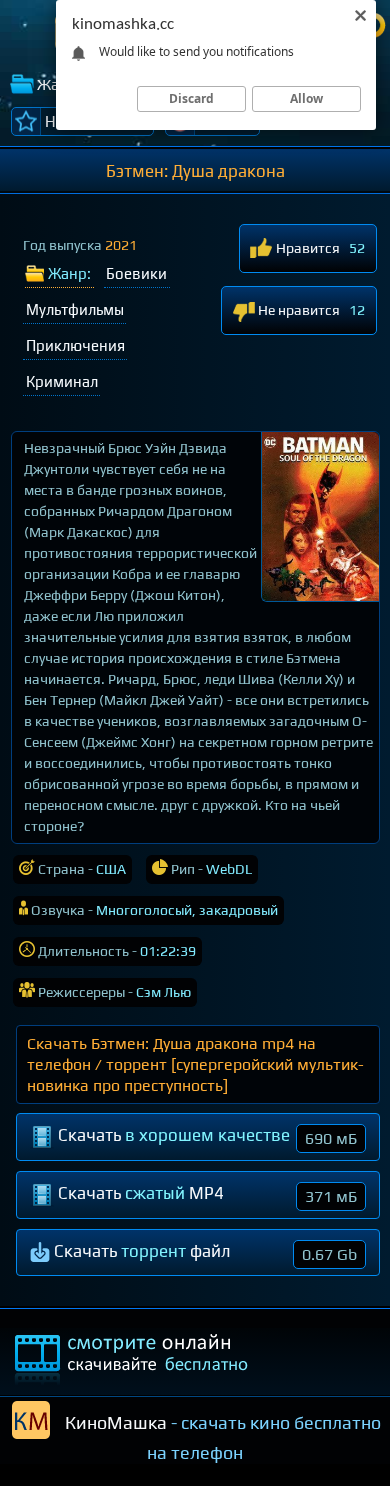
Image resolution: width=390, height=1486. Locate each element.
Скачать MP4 (205, 1194)
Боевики (136, 273)
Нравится (306, 248)
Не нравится (297, 310)
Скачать (205, 1136)
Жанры (63, 84)
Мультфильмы (75, 309)
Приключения (75, 345)
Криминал (62, 381)
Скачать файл (203, 1252)
